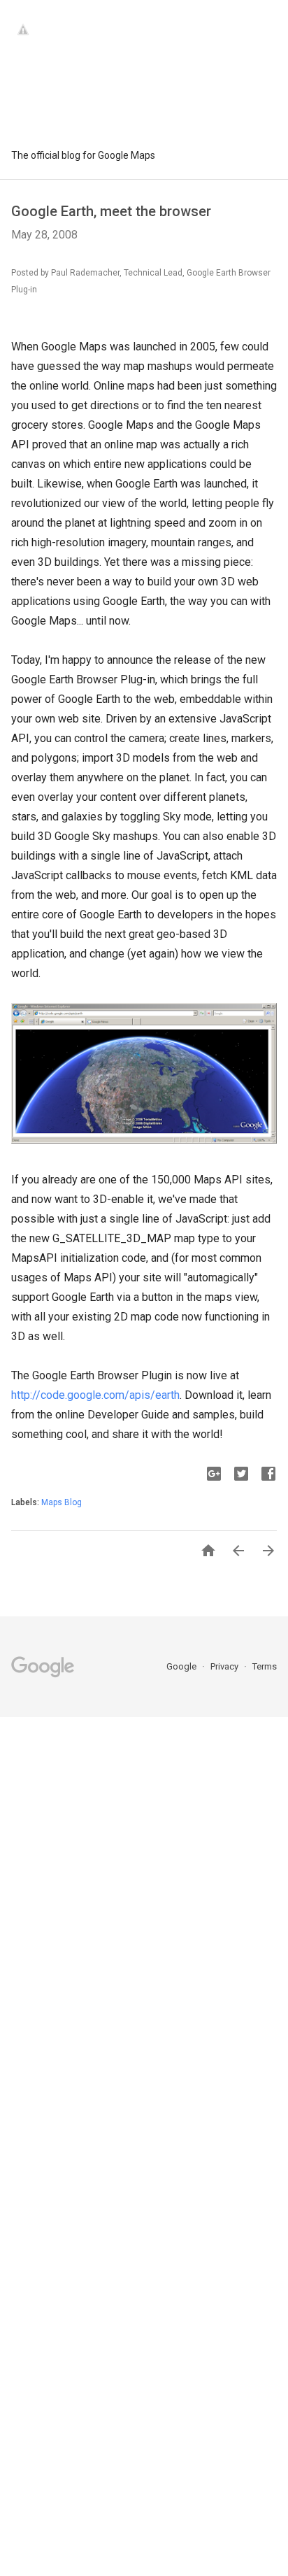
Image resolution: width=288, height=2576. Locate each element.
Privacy (225, 1666)
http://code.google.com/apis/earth (95, 1395)
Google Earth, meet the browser (111, 211)
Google (182, 1666)
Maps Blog (62, 1502)
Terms (265, 1666)
